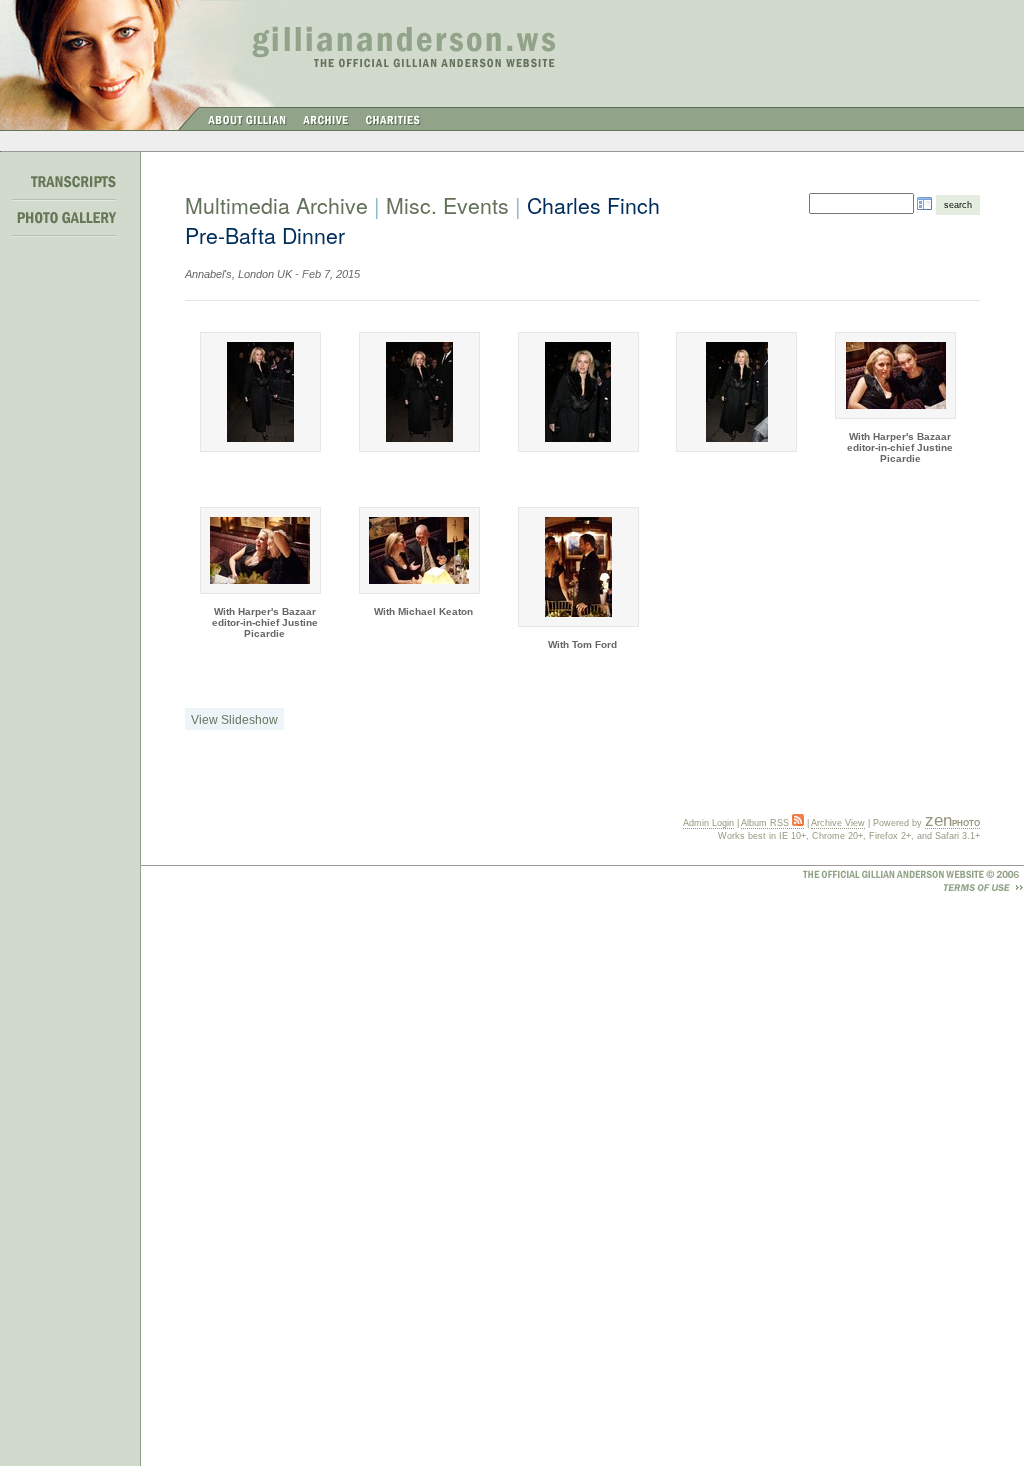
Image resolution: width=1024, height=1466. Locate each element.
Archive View (838, 823)
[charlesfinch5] (419, 550)
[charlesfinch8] (736, 392)
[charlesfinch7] (578, 392)
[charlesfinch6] (578, 567)
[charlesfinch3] (895, 375)
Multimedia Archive (276, 205)
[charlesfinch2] (419, 392)
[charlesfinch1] (260, 392)
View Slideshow (234, 720)
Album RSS (766, 823)
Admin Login (708, 823)
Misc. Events (447, 205)
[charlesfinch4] (260, 550)
